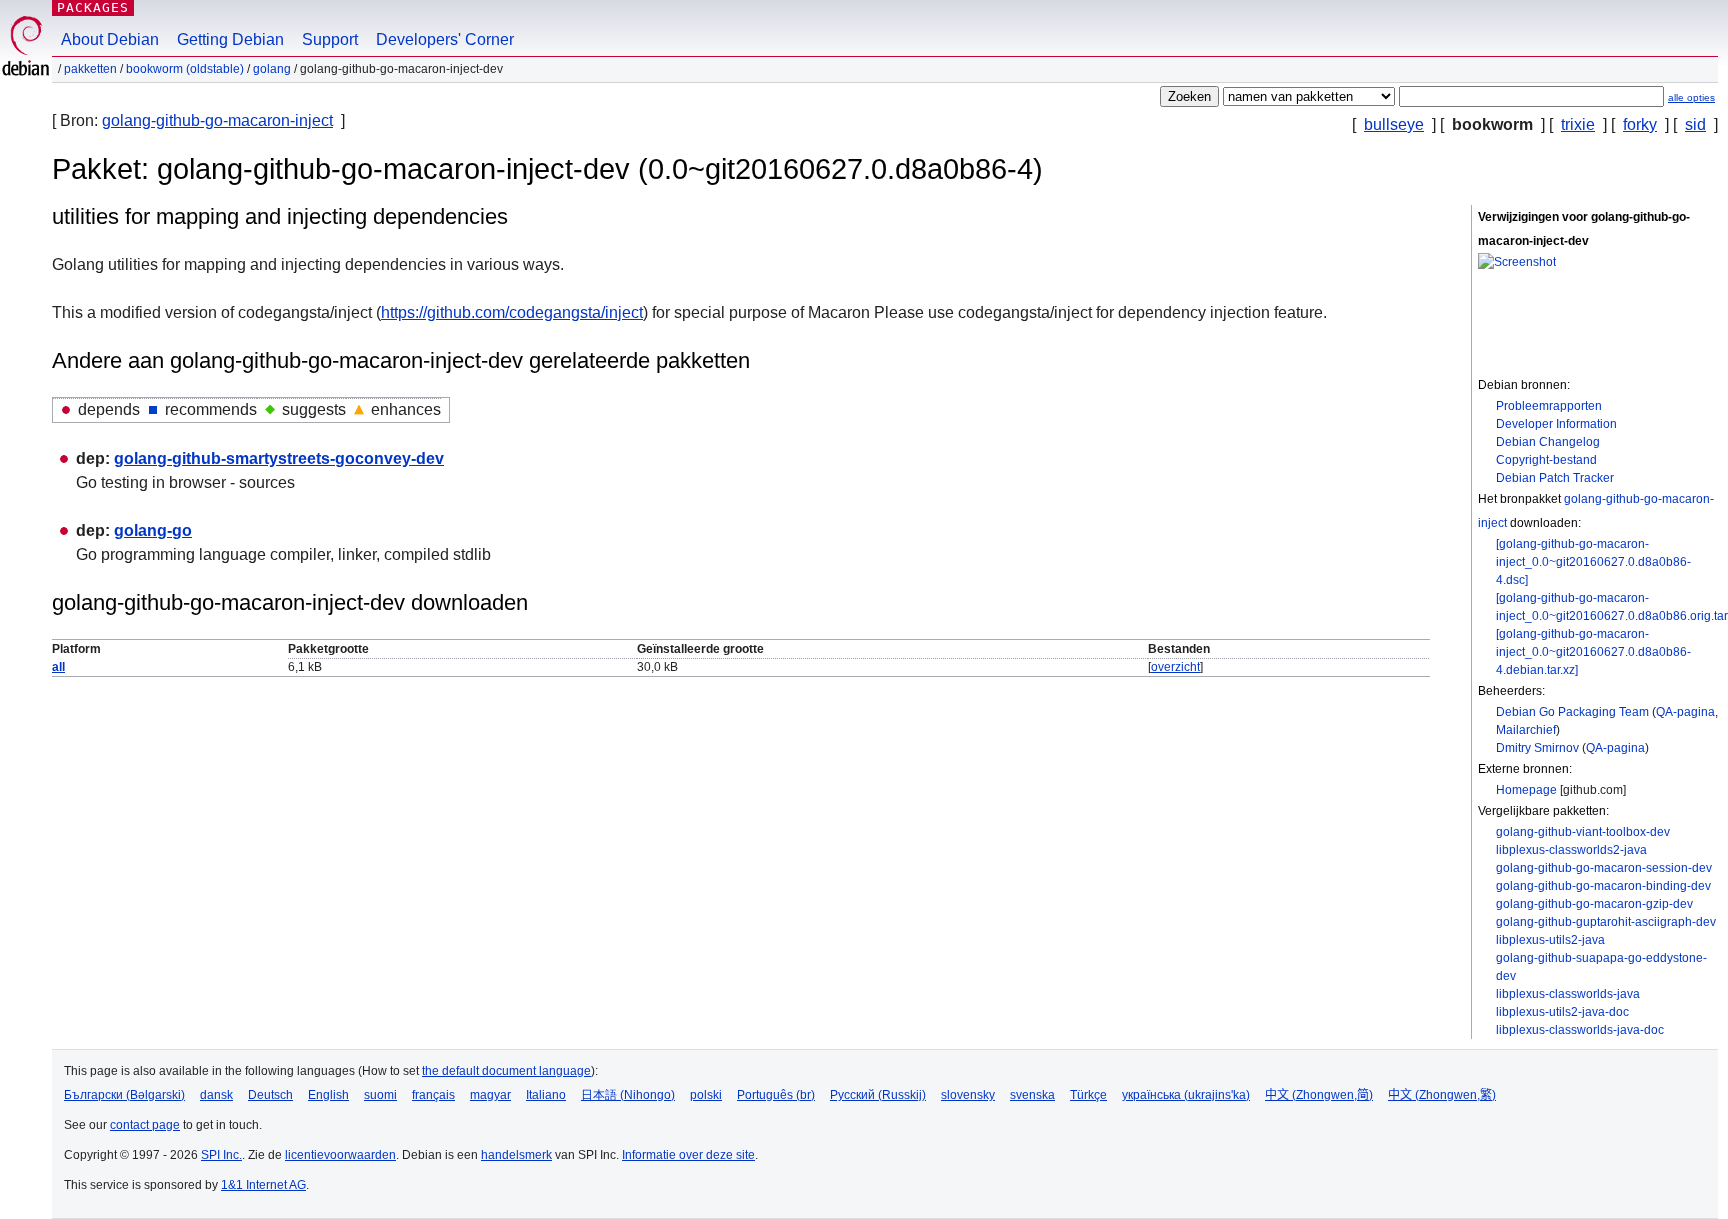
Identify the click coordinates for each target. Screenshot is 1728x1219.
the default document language (506, 1071)
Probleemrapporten (1549, 406)
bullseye (1394, 124)
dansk (216, 1095)
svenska (1032, 1095)
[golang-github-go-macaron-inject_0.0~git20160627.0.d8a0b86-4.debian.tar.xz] (1593, 652)
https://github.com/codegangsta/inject (512, 312)
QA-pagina (1685, 712)
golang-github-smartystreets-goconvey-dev (279, 458)
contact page (145, 1125)
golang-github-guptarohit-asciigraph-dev (1606, 922)
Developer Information (1556, 424)
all (58, 667)
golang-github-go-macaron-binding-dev (1603, 886)
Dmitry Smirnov (1537, 748)
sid (1695, 124)
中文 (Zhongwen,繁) (1442, 1095)
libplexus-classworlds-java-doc (1580, 1030)
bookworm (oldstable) (185, 69)
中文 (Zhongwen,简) (1319, 1095)
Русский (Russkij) (878, 1095)
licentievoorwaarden (340, 1155)
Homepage (1526, 790)
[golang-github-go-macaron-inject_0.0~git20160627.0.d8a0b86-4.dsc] (1593, 562)
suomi (380, 1095)
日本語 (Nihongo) (628, 1095)
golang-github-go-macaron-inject (217, 120)
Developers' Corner (445, 39)
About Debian (110, 39)
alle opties (1691, 97)
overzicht (1175, 667)
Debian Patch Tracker (1555, 478)
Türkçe (1088, 1095)
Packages (93, 7)
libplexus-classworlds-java (1568, 994)
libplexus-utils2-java (1550, 940)
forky (1640, 124)
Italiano (546, 1095)
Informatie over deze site (688, 1155)
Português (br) (776, 1095)
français (433, 1095)
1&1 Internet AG (263, 1185)
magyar (490, 1095)
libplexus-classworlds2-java (1571, 850)
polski (706, 1095)
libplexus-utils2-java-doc (1562, 1012)
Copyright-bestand (1546, 460)
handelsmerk (516, 1155)
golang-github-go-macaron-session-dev (1604, 868)
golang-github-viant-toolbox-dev (1583, 832)
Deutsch (270, 1095)
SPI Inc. (221, 1155)
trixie (1578, 124)
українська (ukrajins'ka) (1186, 1095)
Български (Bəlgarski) (124, 1095)
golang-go (153, 530)
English (328, 1095)
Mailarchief (1526, 730)
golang (272, 69)
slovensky (968, 1095)
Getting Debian (230, 39)
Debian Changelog (1548, 442)
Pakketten (90, 69)
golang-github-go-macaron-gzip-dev (1594, 904)
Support (330, 39)
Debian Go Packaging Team (1572, 712)
